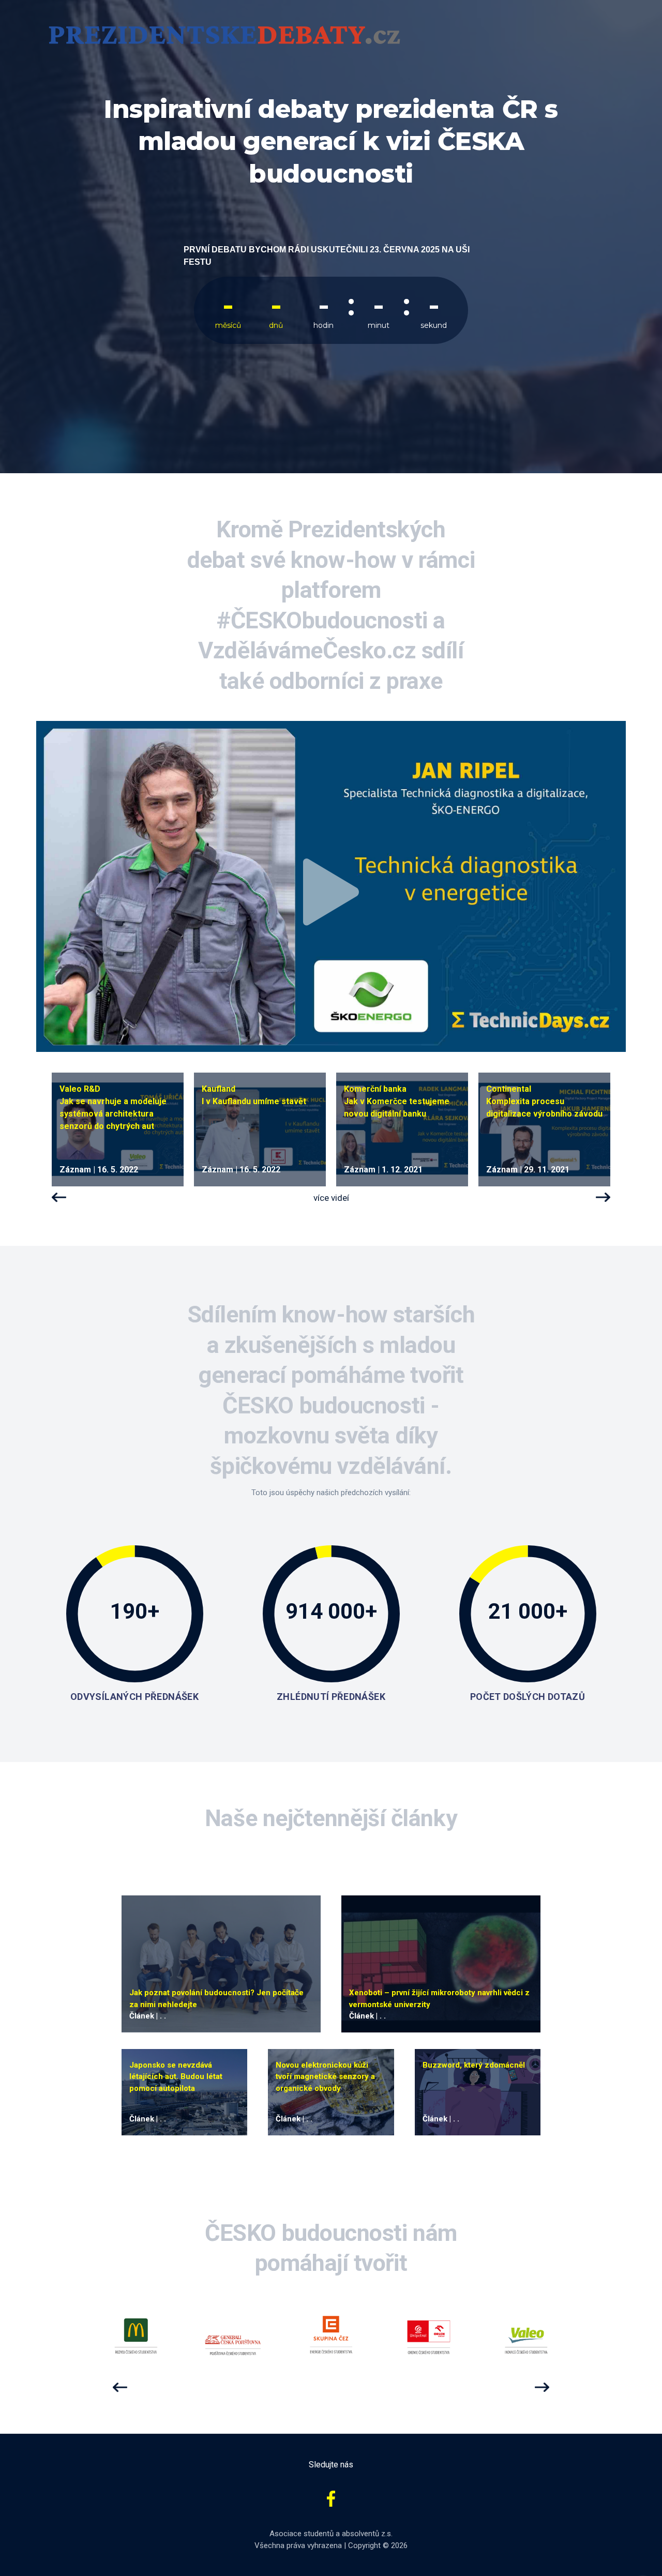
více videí (331, 1198)
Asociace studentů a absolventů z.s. (331, 2534)
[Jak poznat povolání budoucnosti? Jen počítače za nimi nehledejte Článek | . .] (221, 1963)
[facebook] (331, 2498)
